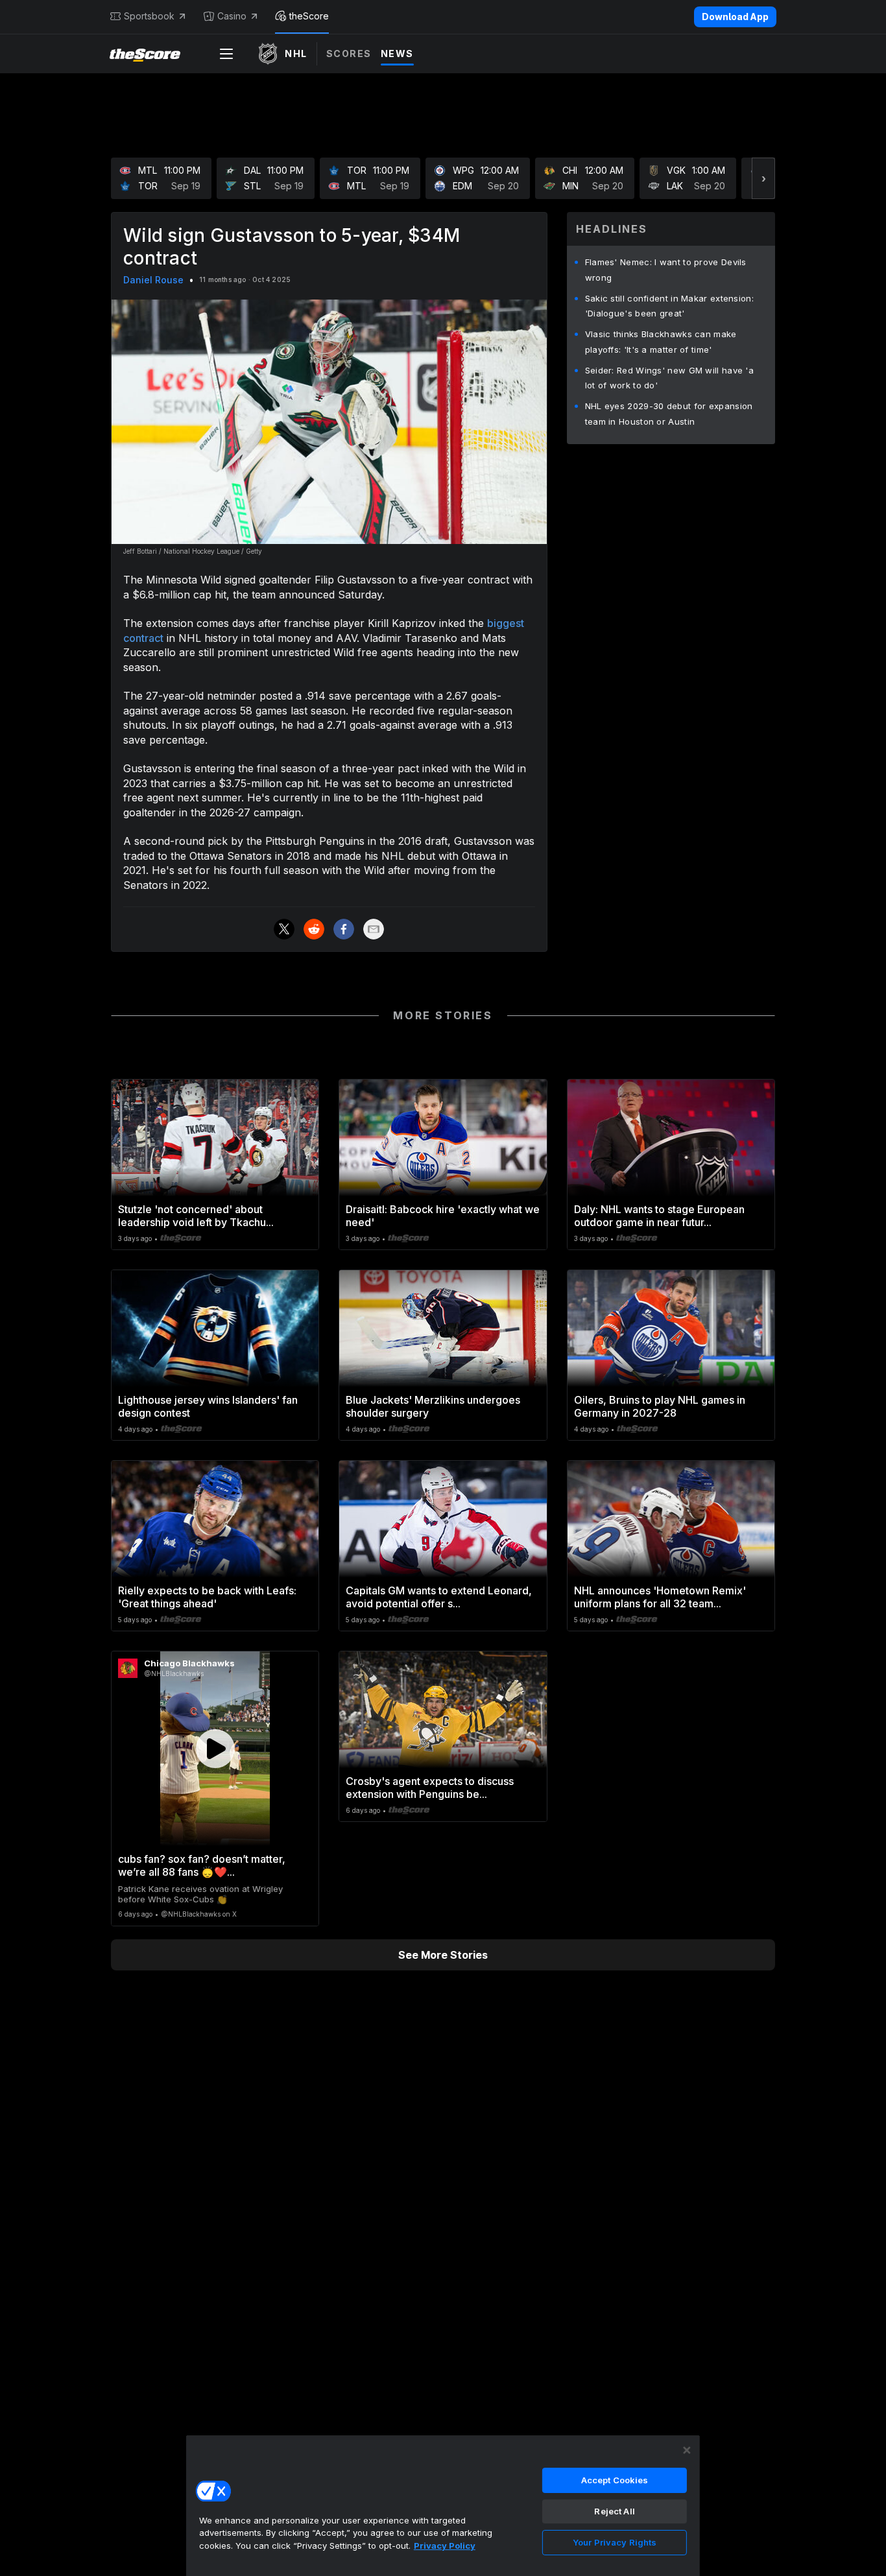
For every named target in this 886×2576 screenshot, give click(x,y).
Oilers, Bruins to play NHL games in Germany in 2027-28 (660, 1406)
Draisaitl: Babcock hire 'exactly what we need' (443, 1216)
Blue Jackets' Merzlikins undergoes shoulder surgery (433, 1406)
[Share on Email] (374, 929)
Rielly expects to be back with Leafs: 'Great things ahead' (207, 1597)
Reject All (614, 2511)
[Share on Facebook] (344, 929)
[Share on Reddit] (314, 929)
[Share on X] (284, 929)
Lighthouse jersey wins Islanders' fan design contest (208, 1406)
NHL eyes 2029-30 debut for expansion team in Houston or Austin (669, 414)
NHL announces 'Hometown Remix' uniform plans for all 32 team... (660, 1597)
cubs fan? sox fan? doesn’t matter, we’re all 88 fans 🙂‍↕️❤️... (202, 1865)
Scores (349, 53)
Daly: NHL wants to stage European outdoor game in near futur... (659, 1216)
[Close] (687, 2450)
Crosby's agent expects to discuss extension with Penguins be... (430, 1788)
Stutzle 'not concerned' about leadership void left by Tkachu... (196, 1216)
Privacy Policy (445, 2546)
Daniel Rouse (153, 280)
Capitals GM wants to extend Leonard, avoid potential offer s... (439, 1597)
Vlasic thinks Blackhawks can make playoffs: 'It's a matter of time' (661, 342)
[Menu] (226, 54)
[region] (443, 2505)
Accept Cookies (615, 2480)
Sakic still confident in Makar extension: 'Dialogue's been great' (669, 306)
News (397, 53)
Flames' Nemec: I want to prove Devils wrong (666, 270)
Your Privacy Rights (615, 2542)
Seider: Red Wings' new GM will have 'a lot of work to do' (669, 378)
